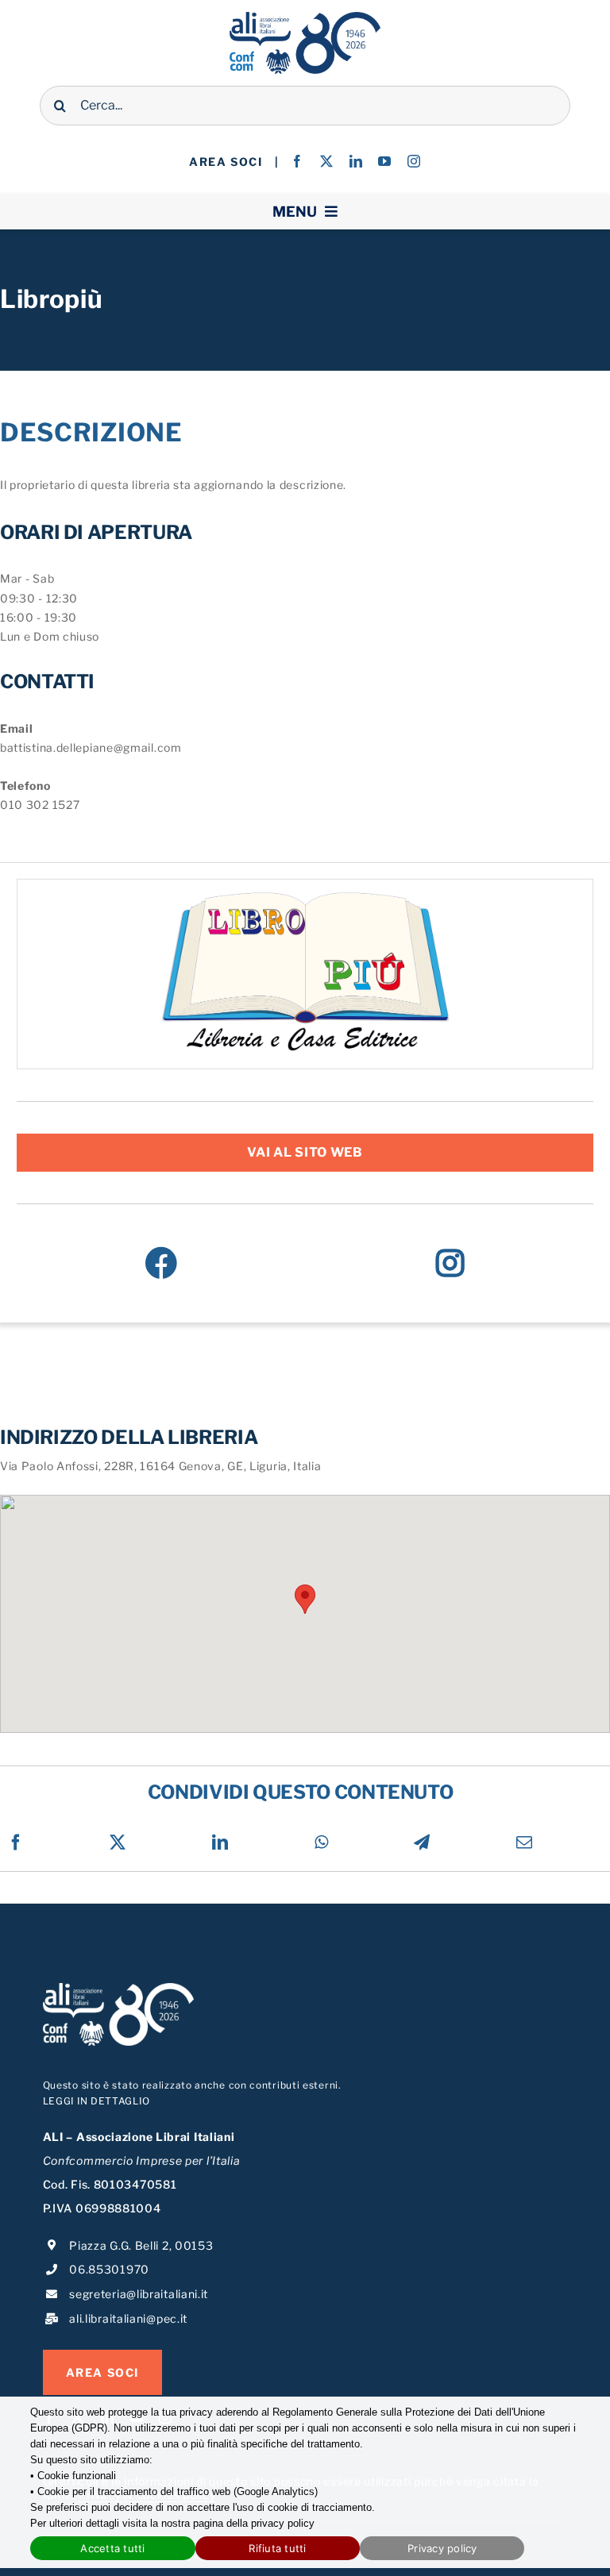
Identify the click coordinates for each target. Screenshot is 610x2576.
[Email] (525, 1842)
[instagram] (414, 161)
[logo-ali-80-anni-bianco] (118, 1988)
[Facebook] (162, 1263)
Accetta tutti (112, 2548)
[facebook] (297, 161)
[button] (305, 1599)
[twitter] (327, 161)
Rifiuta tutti (277, 2548)
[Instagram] (450, 1263)
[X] (118, 1842)
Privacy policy (442, 2548)
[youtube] (385, 161)
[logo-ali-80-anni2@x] (305, 17)
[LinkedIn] (220, 1842)
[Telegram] (422, 1842)
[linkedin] (356, 161)
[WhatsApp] (322, 1842)
